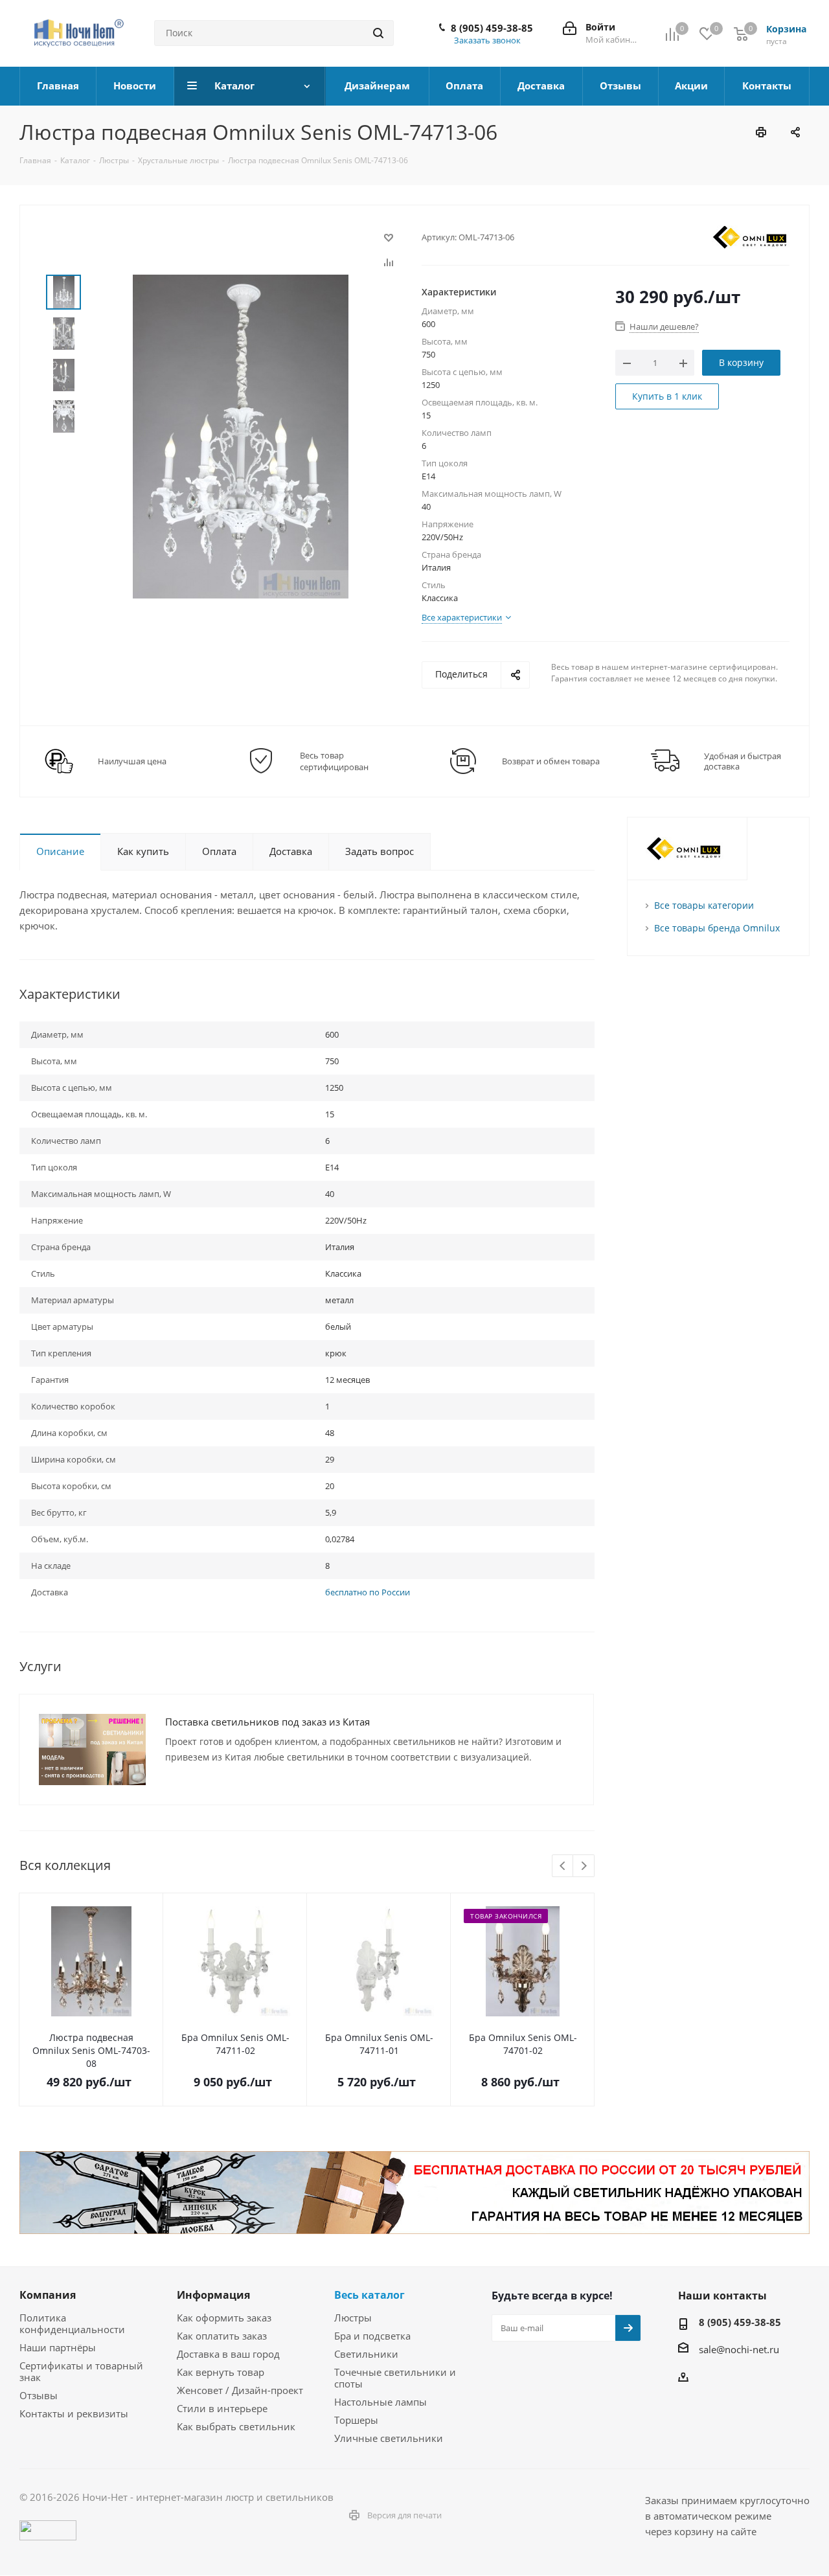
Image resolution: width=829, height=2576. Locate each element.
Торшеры (356, 2420)
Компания (48, 2295)
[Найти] (378, 33)
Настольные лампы (380, 2402)
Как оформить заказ (224, 2318)
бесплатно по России (368, 1592)
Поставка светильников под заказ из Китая (267, 1722)
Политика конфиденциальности (72, 2323)
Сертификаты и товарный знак (81, 2371)
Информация (213, 2295)
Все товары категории (704, 905)
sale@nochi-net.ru (739, 2349)
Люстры (353, 2318)
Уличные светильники (389, 2438)
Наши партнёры (58, 2347)
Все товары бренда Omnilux (717, 928)
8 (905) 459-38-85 (492, 28)
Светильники (366, 2354)
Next (584, 1866)
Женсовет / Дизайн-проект (240, 2390)
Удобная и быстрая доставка (743, 761)
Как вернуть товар (221, 2372)
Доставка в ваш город (228, 2354)
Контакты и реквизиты (74, 2413)
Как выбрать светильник (236, 2426)
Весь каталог (369, 2295)
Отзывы (39, 2395)
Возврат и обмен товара (551, 761)
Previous (563, 1866)
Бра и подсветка (372, 2336)
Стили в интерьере (222, 2408)
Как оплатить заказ (222, 2336)
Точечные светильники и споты (395, 2378)
